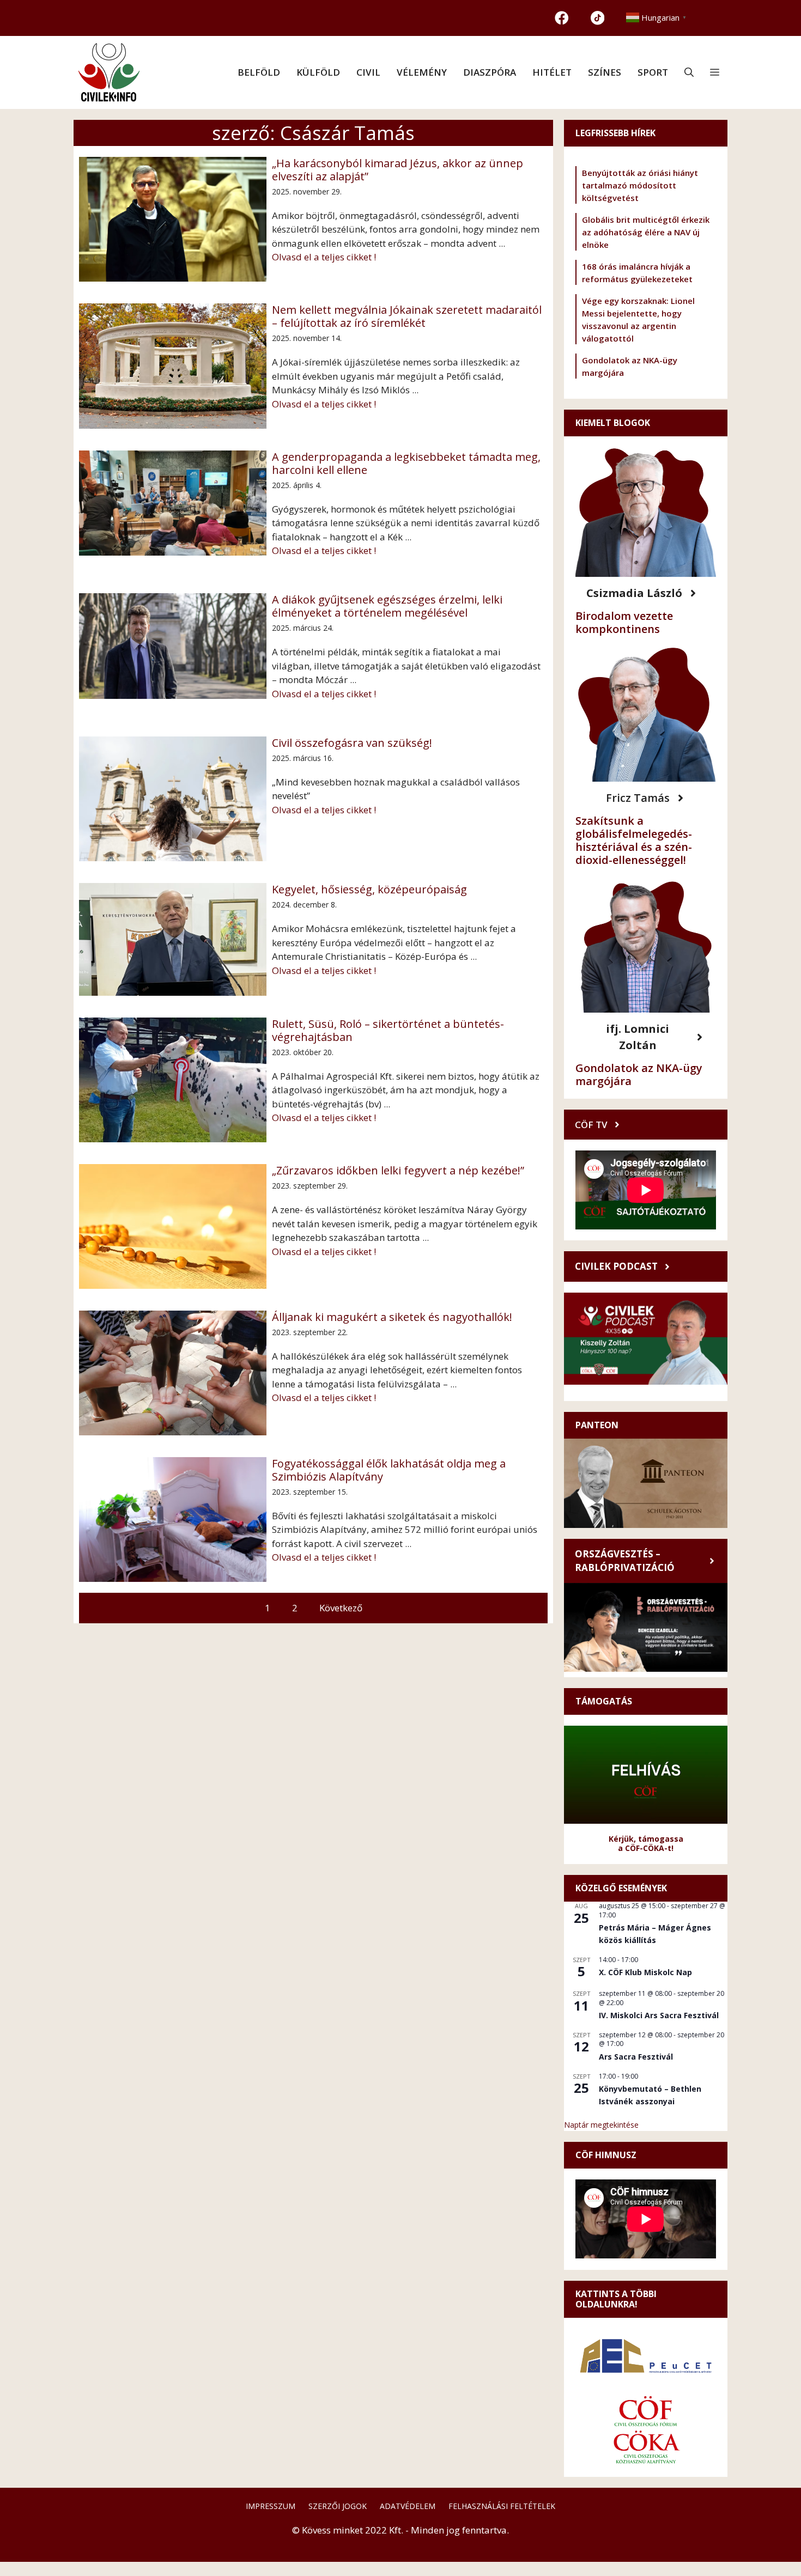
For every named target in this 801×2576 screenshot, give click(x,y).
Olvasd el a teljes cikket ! (324, 257)
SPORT (653, 72)
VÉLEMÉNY (422, 72)
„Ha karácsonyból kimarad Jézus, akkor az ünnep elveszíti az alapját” (398, 170)
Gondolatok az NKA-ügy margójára (639, 1074)
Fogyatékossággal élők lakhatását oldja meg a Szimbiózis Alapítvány (389, 1470)
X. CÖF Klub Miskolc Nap (645, 1972)
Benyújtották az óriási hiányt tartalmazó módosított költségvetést (640, 185)
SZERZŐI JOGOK (338, 2506)
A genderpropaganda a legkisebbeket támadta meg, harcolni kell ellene (406, 464)
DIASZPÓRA (490, 72)
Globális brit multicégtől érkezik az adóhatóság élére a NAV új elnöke (646, 232)
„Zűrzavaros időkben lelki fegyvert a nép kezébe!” (398, 1171)
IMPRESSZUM (271, 2506)
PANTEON (597, 1425)
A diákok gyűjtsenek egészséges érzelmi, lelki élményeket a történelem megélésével (387, 606)
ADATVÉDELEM (408, 2506)
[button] (689, 72)
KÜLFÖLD (318, 72)
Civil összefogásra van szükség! (352, 743)
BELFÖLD (259, 72)
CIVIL (368, 72)
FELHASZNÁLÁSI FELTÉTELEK (502, 2506)
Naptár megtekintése (601, 2125)
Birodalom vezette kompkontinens (624, 622)
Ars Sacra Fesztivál (636, 2057)
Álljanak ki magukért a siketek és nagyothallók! (392, 1317)
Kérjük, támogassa (646, 1839)
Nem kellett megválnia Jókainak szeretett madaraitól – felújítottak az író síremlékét (407, 316)
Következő (341, 1608)
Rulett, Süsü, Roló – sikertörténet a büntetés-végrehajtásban (388, 1031)
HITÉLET (552, 72)
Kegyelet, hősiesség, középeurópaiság (369, 890)
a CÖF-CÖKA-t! (646, 1848)
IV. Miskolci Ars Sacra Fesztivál (659, 2015)
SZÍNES (605, 72)
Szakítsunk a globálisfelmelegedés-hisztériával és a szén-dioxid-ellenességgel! (634, 840)
